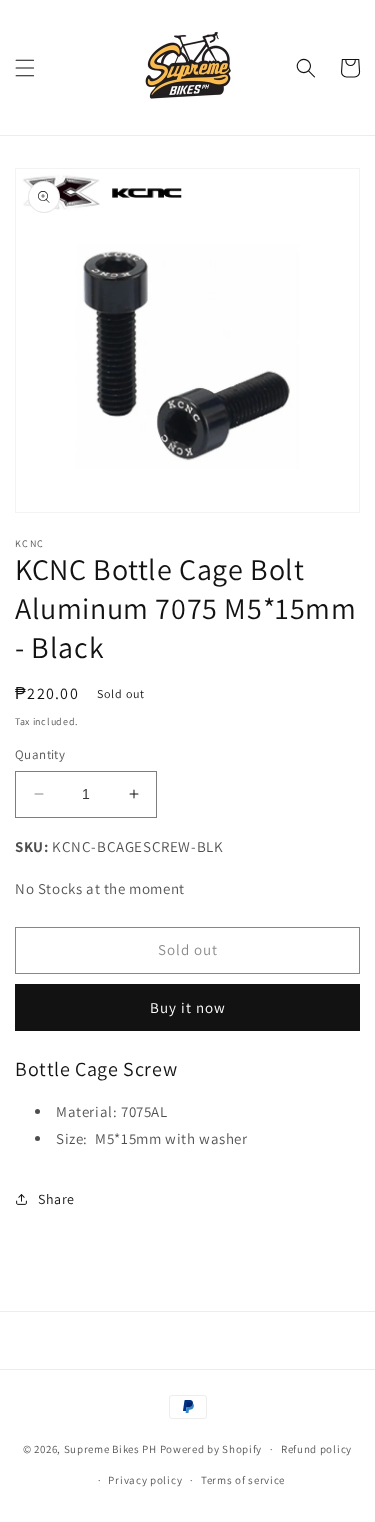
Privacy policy (145, 1480)
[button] (25, 68)
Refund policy (316, 1449)
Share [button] (56, 1199)
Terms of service (243, 1480)
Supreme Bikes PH (110, 1449)
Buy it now (188, 1007)
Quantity (40, 754)
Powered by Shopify (211, 1449)
